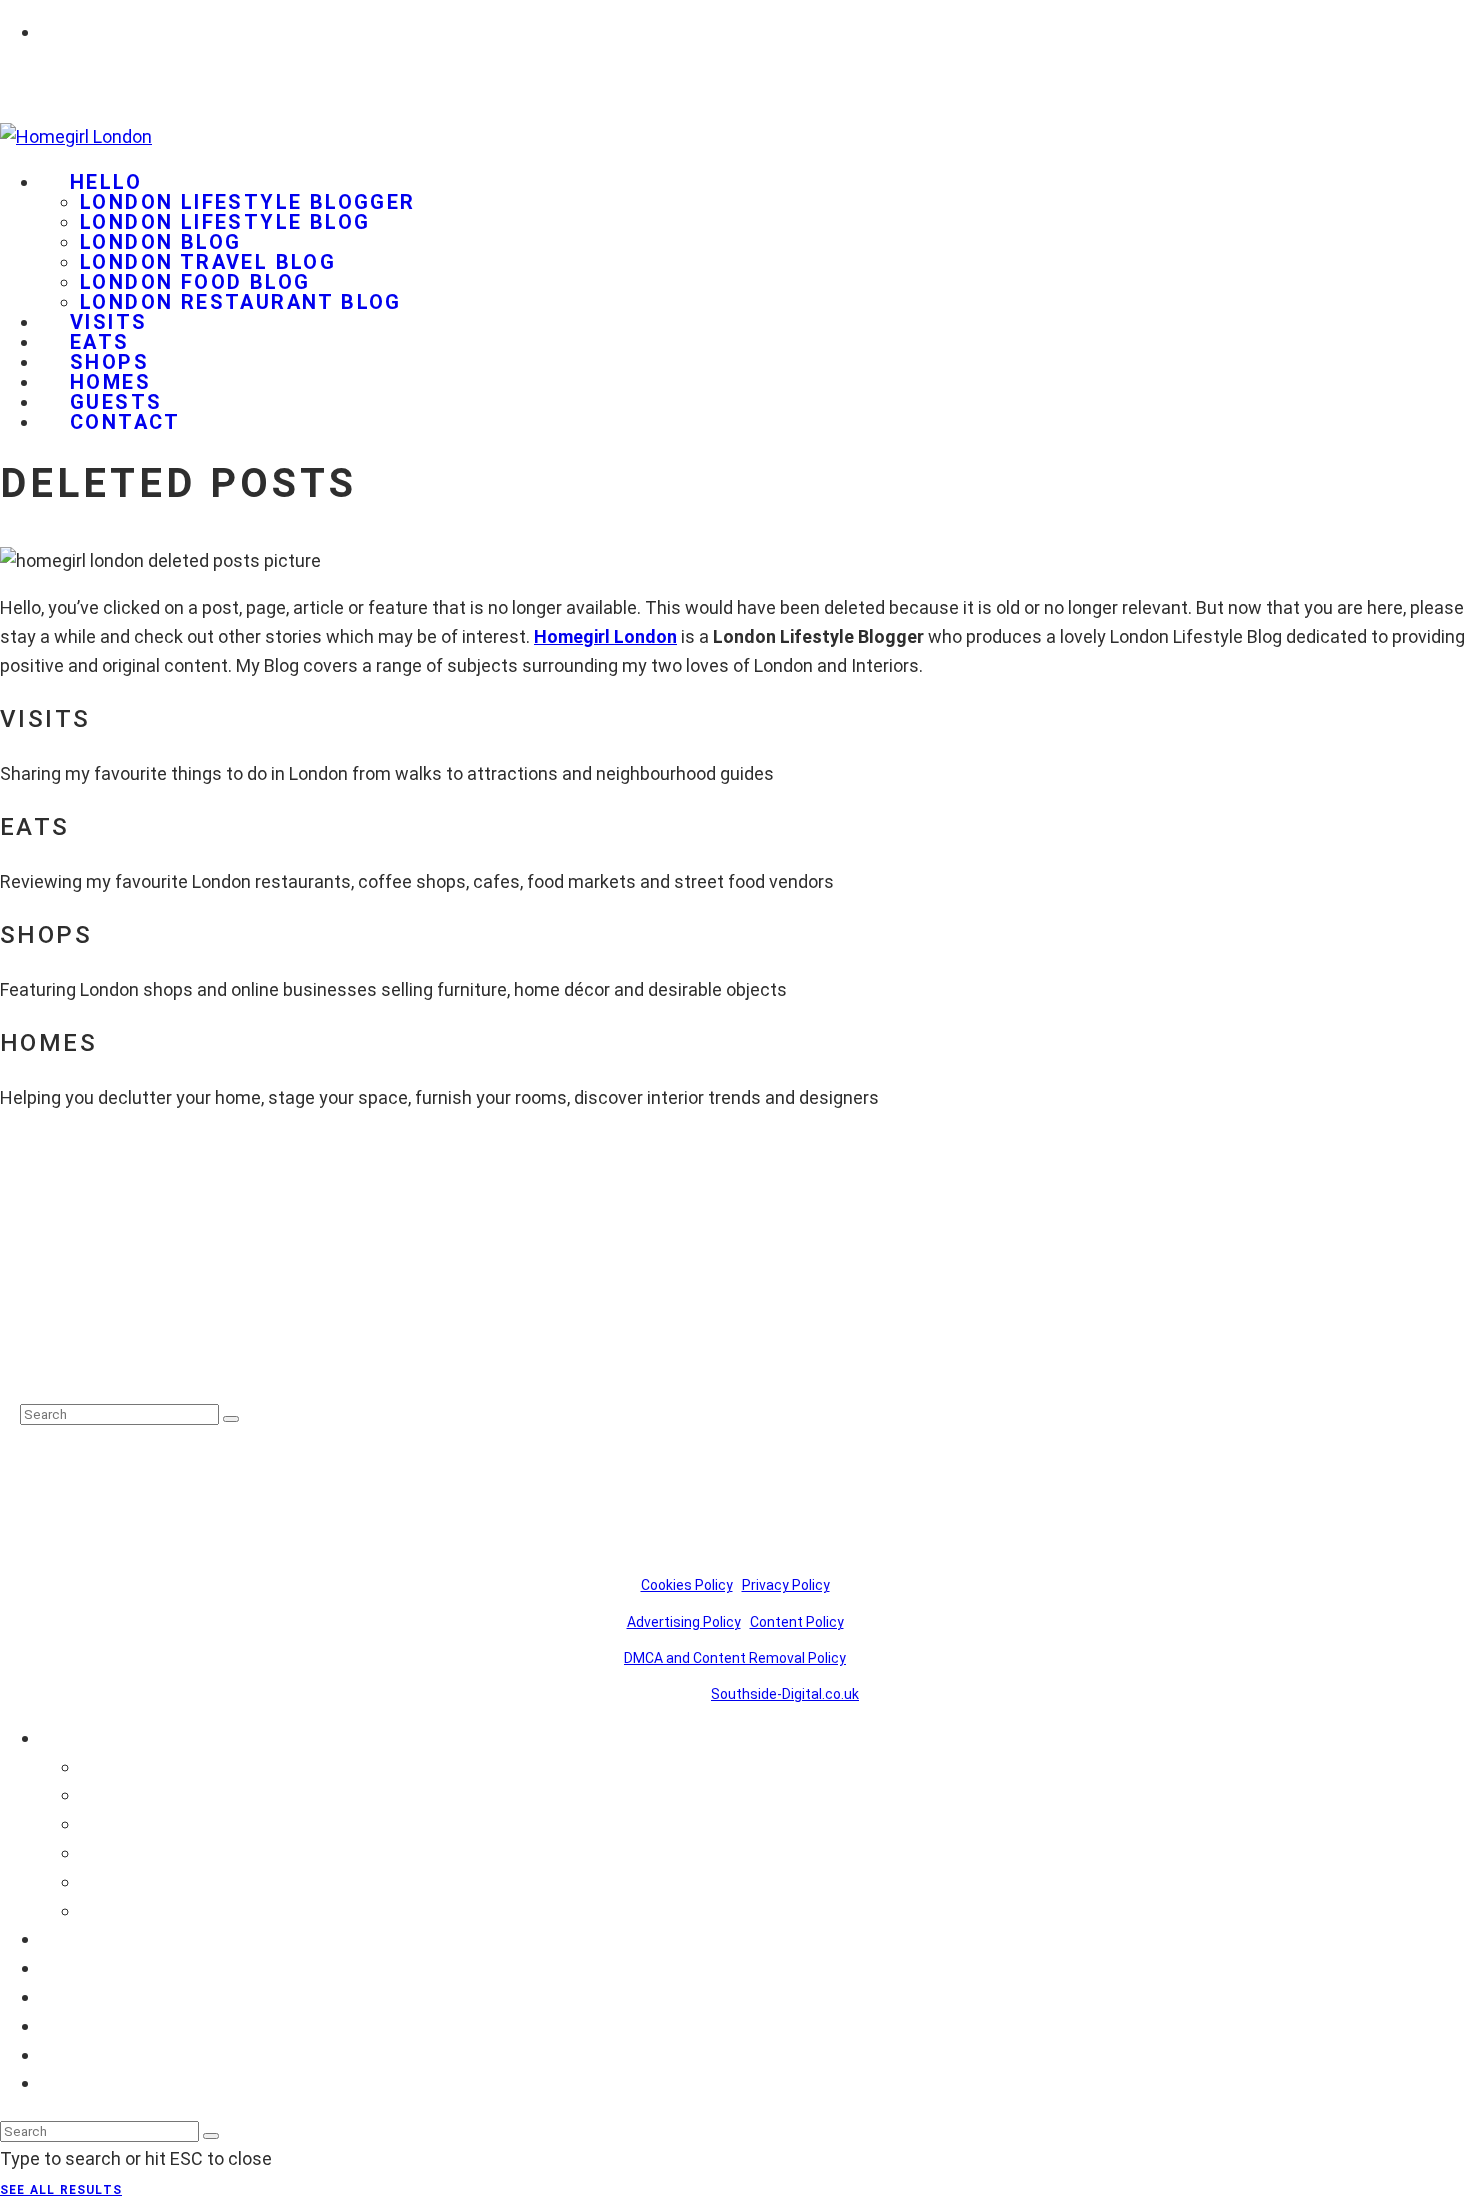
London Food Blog (195, 282)
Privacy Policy (786, 1585)
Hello (106, 182)
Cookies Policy (687, 1585)
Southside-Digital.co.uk (785, 1694)
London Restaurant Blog (241, 302)
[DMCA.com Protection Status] (70, 1363)
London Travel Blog (208, 262)
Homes (69, 2025)
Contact (125, 422)
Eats (58, 1967)
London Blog (160, 242)
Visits (63, 1938)
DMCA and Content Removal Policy (735, 1658)
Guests (69, 2054)
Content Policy (797, 1622)
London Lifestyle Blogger (248, 202)
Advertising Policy (684, 1622)
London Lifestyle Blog (225, 222)
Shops (65, 1996)
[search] (231, 1419)
